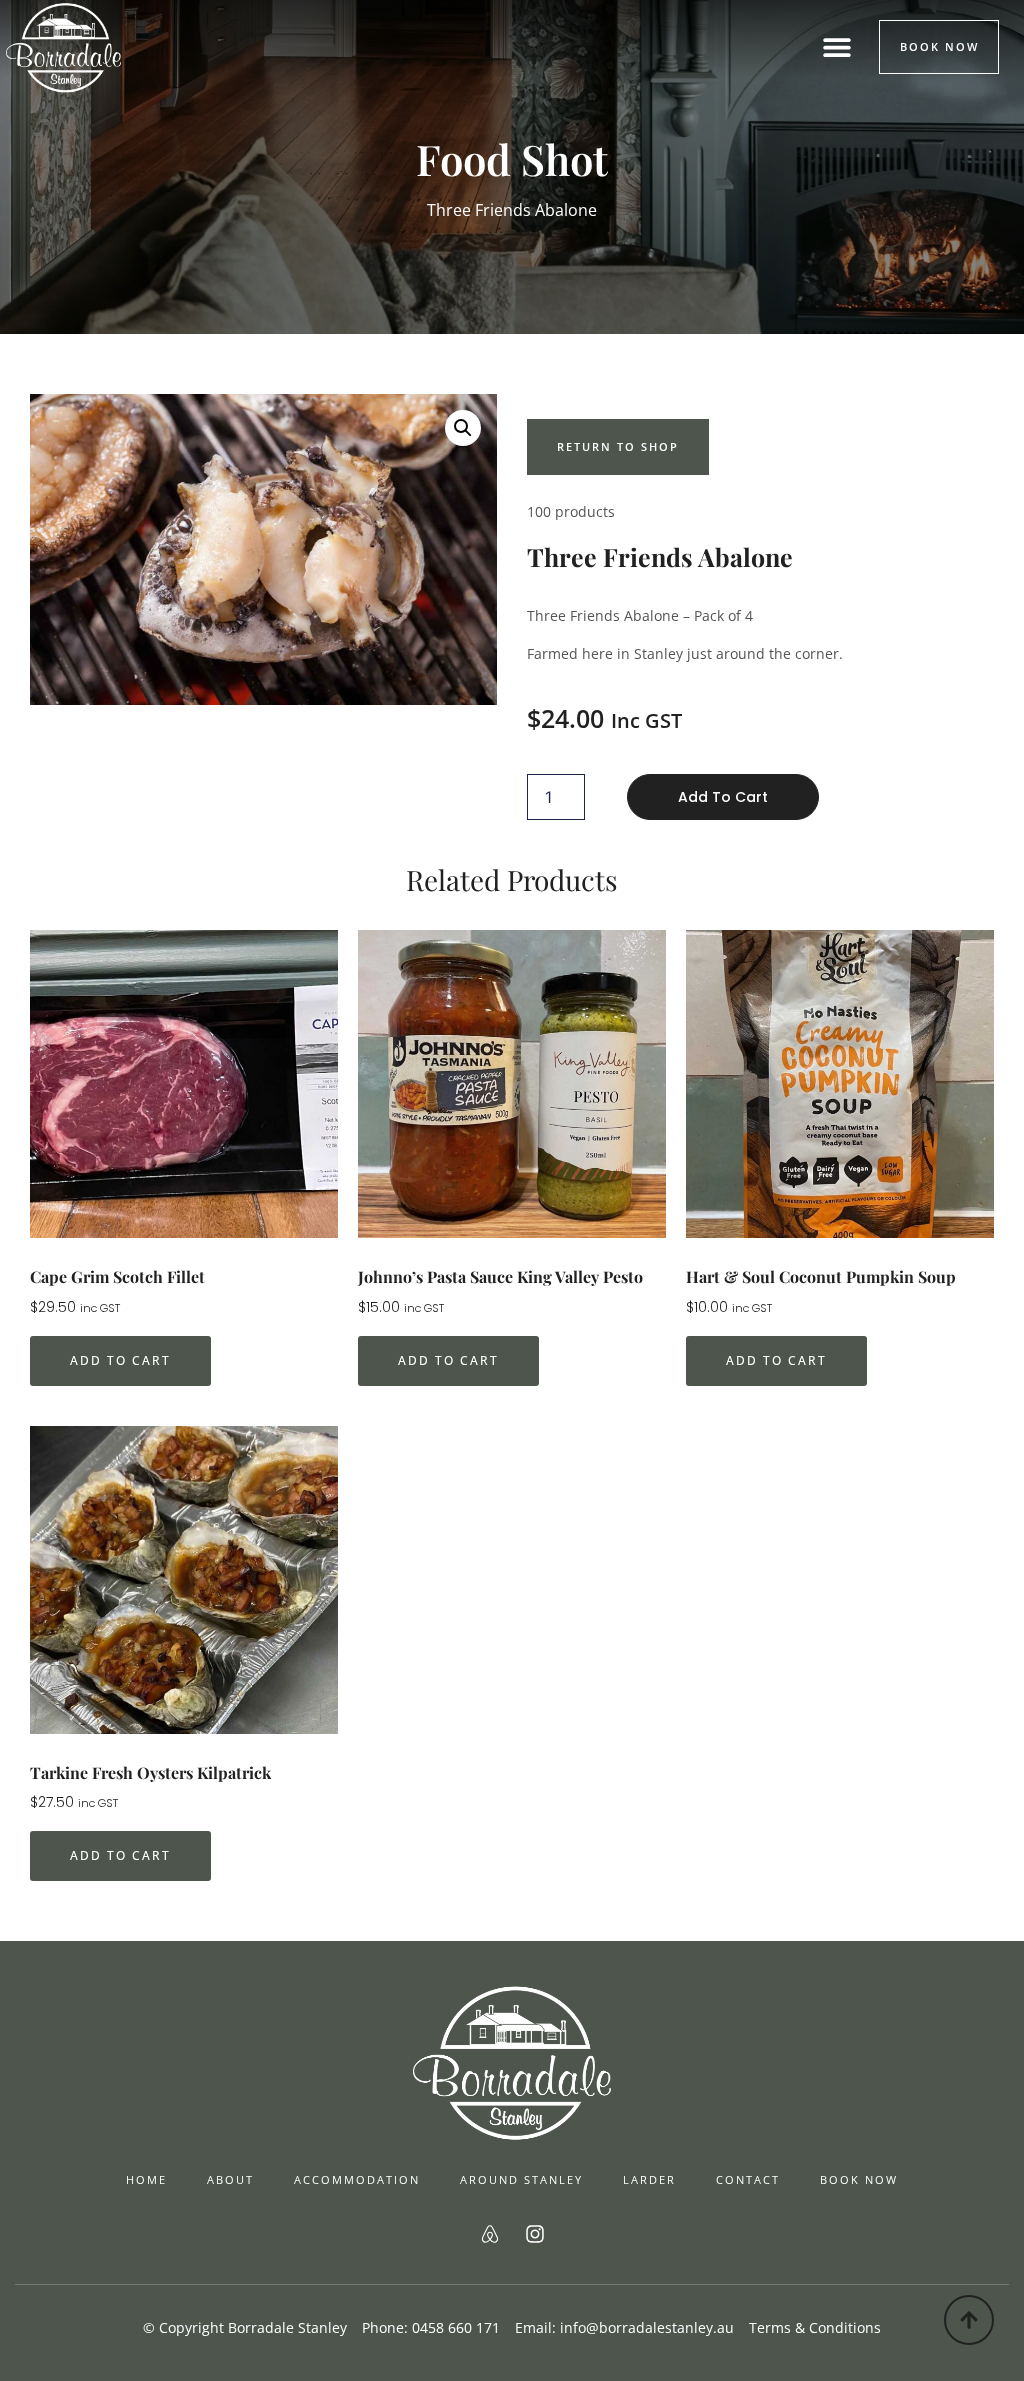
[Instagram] (535, 2234)
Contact (748, 2179)
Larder (649, 2179)
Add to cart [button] (120, 1360)
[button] (836, 46)
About (230, 2179)
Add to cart (723, 797)
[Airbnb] (490, 2234)
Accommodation (357, 2179)
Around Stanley (521, 2179)
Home (146, 2179)
